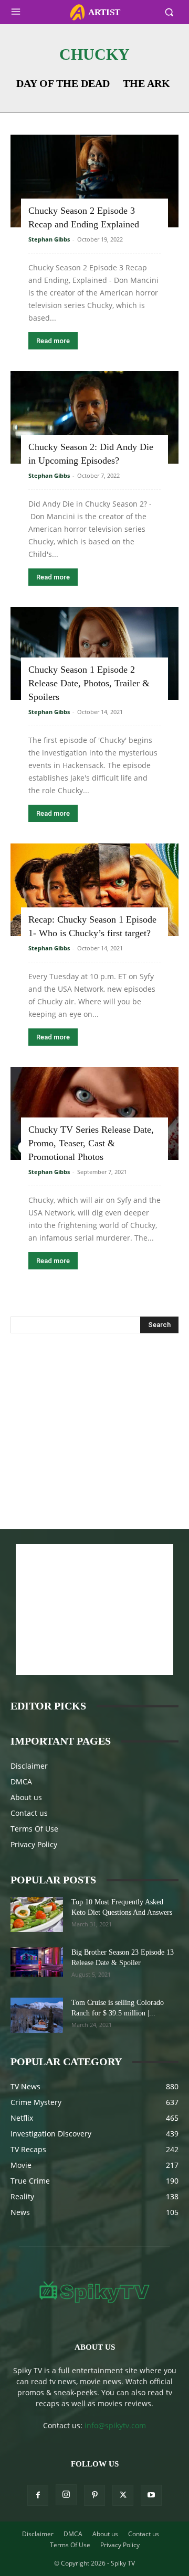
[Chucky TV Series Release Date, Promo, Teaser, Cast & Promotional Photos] (94, 1114)
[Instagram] (66, 2495)
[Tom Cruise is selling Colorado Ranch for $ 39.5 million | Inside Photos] (37, 2015)
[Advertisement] (94, 1420)
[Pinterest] (94, 2495)
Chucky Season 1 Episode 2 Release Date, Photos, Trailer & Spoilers (89, 683)
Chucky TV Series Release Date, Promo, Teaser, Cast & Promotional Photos (91, 1143)
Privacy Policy (34, 1844)
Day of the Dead (63, 83)
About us (26, 1797)
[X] (123, 2495)
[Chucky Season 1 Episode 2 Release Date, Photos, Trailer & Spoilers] (94, 654)
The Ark (146, 83)
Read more (53, 341)
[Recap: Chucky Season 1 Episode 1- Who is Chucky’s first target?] (94, 890)
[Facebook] (38, 2495)
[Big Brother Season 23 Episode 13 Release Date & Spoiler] (37, 1962)
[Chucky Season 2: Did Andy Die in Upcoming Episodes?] (94, 417)
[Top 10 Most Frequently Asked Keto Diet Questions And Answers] (37, 1915)
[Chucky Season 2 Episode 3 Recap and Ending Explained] (94, 181)
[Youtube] (151, 2495)
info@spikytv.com (115, 2425)
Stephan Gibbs (49, 239)
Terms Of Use (34, 1829)
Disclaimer (29, 1766)
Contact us (29, 1813)
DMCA (21, 1782)
